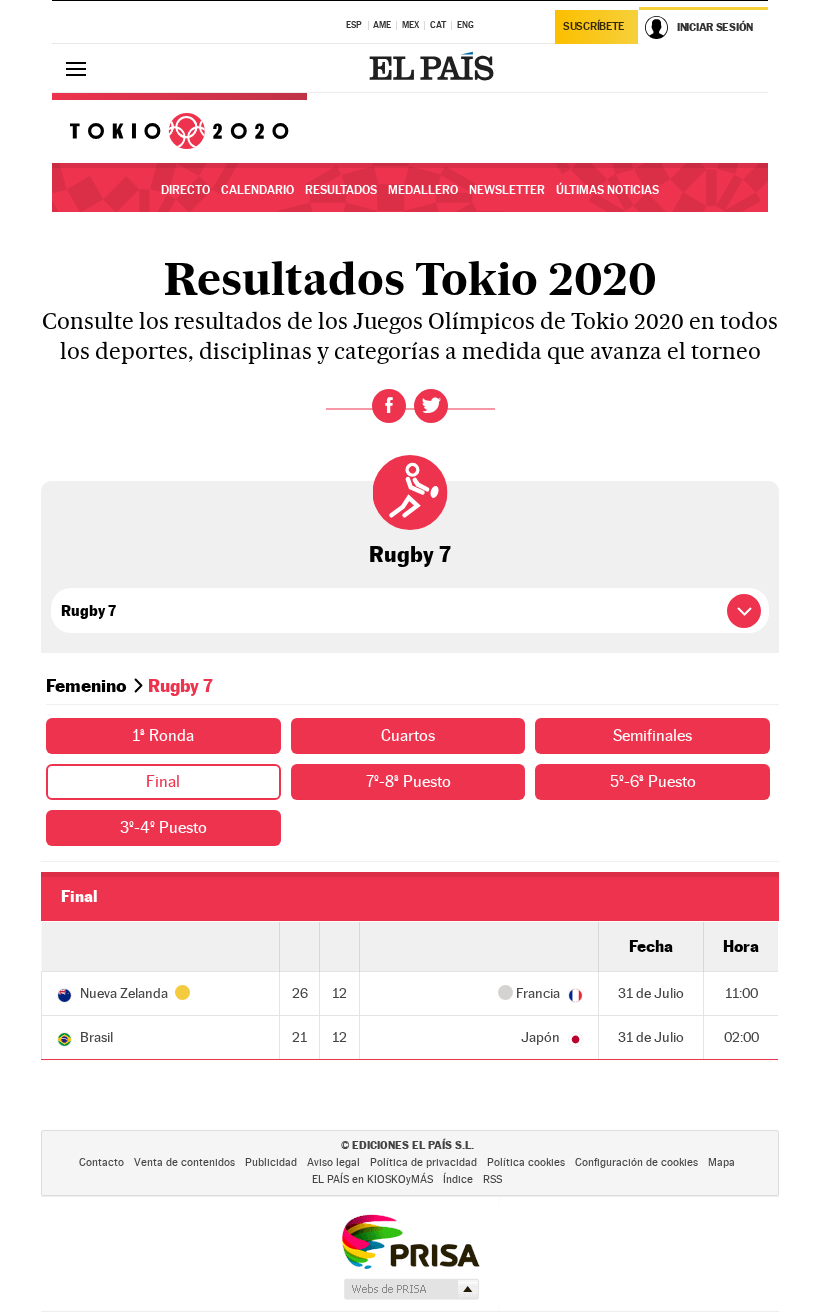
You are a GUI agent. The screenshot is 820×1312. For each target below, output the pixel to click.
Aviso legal (333, 1162)
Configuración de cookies (636, 1162)
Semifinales (652, 735)
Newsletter (507, 190)
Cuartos (408, 735)
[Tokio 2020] (179, 128)
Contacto (101, 1162)
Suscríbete (593, 26)
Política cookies (526, 1162)
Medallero (423, 190)
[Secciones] (76, 68)
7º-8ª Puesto (408, 781)
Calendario (257, 190)
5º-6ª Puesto (653, 781)
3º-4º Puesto (163, 827)
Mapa (721, 1162)
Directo (185, 190)
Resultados (341, 190)
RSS (492, 1179)
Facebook (389, 406)
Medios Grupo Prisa (410, 1289)
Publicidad (271, 1162)
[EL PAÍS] (434, 68)
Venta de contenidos (184, 1162)
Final (163, 781)
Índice (458, 1179)
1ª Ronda (163, 735)
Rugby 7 (410, 554)
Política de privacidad (423, 1162)
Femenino (86, 685)
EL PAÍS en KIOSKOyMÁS (372, 1179)
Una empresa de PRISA (410, 1240)
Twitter (431, 406)
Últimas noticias (607, 190)
